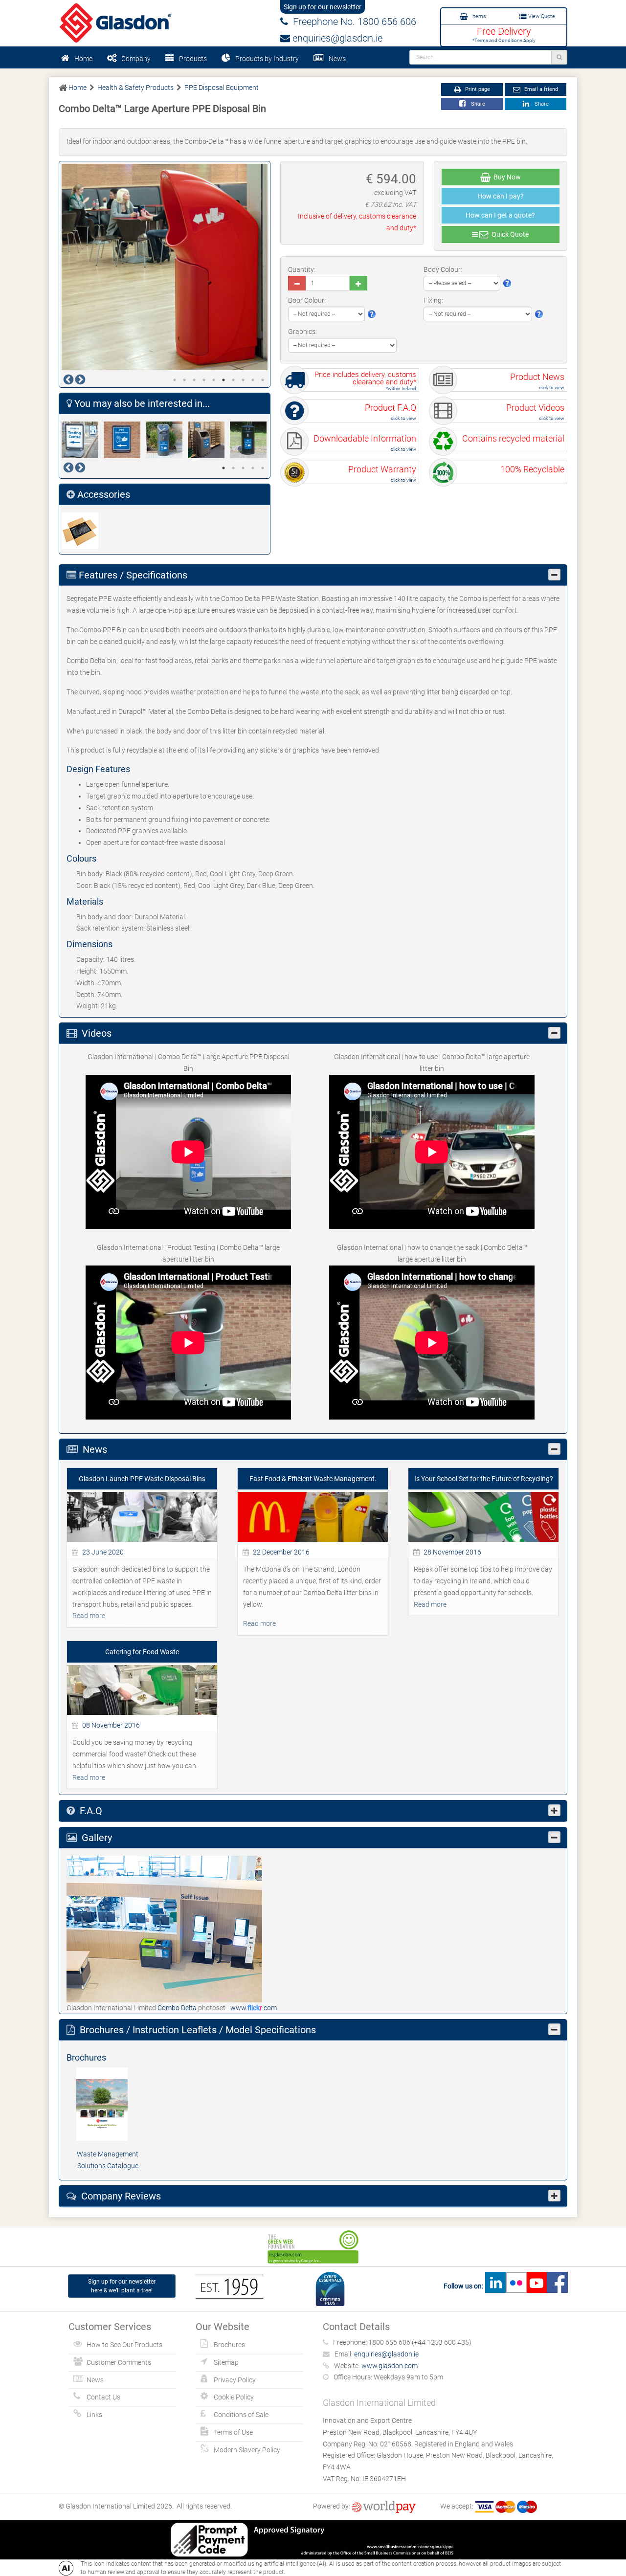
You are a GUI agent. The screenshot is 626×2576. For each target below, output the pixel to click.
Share (477, 104)
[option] (165, 267)
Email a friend (540, 89)
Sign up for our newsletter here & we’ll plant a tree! (122, 2286)
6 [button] (224, 380)
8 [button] (243, 380)
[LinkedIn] (495, 2286)
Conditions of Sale (241, 2415)
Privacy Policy (235, 2380)
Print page (477, 89)
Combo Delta (178, 2008)
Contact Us (103, 2397)
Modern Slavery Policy (247, 2450)
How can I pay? (501, 196)
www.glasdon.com (390, 2366)
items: (479, 16)
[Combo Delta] (164, 1928)
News (337, 59)
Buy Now (506, 177)
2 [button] (184, 380)
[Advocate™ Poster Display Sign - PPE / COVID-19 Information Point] (83, 440)
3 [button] (194, 380)
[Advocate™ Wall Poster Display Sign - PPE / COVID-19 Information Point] (125, 440)
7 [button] (233, 380)
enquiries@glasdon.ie (336, 38)
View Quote (541, 16)
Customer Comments (119, 2362)
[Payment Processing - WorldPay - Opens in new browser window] (384, 2506)
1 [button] (175, 380)
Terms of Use (233, 2432)
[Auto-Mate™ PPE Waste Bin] (167, 440)
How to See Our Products (124, 2345)
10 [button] (263, 380)
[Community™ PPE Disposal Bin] (251, 440)
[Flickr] (516, 2286)
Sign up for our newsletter (323, 7)
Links (94, 2415)
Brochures (229, 2345)
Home (83, 59)
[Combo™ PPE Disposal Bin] (209, 440)
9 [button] (253, 380)
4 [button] (204, 380)
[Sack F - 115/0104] (83, 531)
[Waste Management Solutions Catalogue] (108, 2104)
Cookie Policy (234, 2397)
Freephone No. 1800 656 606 (352, 22)
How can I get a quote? (500, 215)
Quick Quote (509, 234)
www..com (254, 2008)
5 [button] (214, 380)
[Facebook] (557, 2286)
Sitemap (226, 2362)
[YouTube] (537, 2286)
